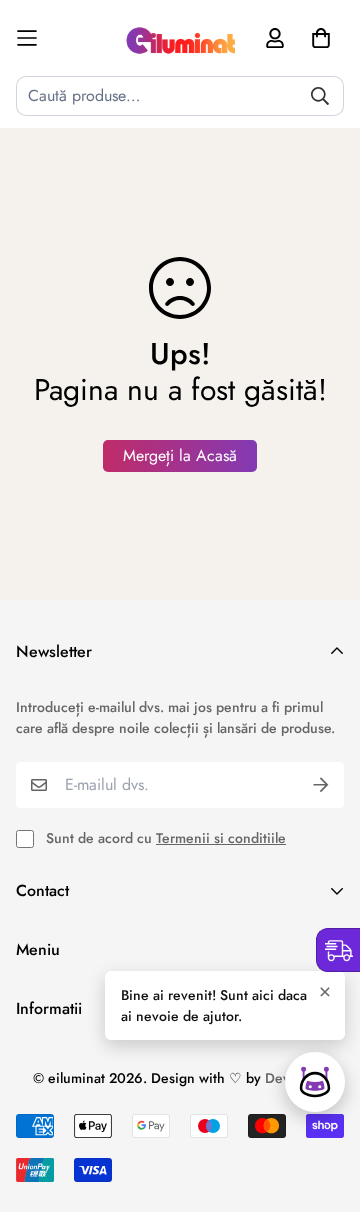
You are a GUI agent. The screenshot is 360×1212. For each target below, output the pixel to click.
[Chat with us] (315, 1082)
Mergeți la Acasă (180, 455)
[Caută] (320, 96)
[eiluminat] (180, 38)
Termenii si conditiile (221, 838)
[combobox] (180, 96)
